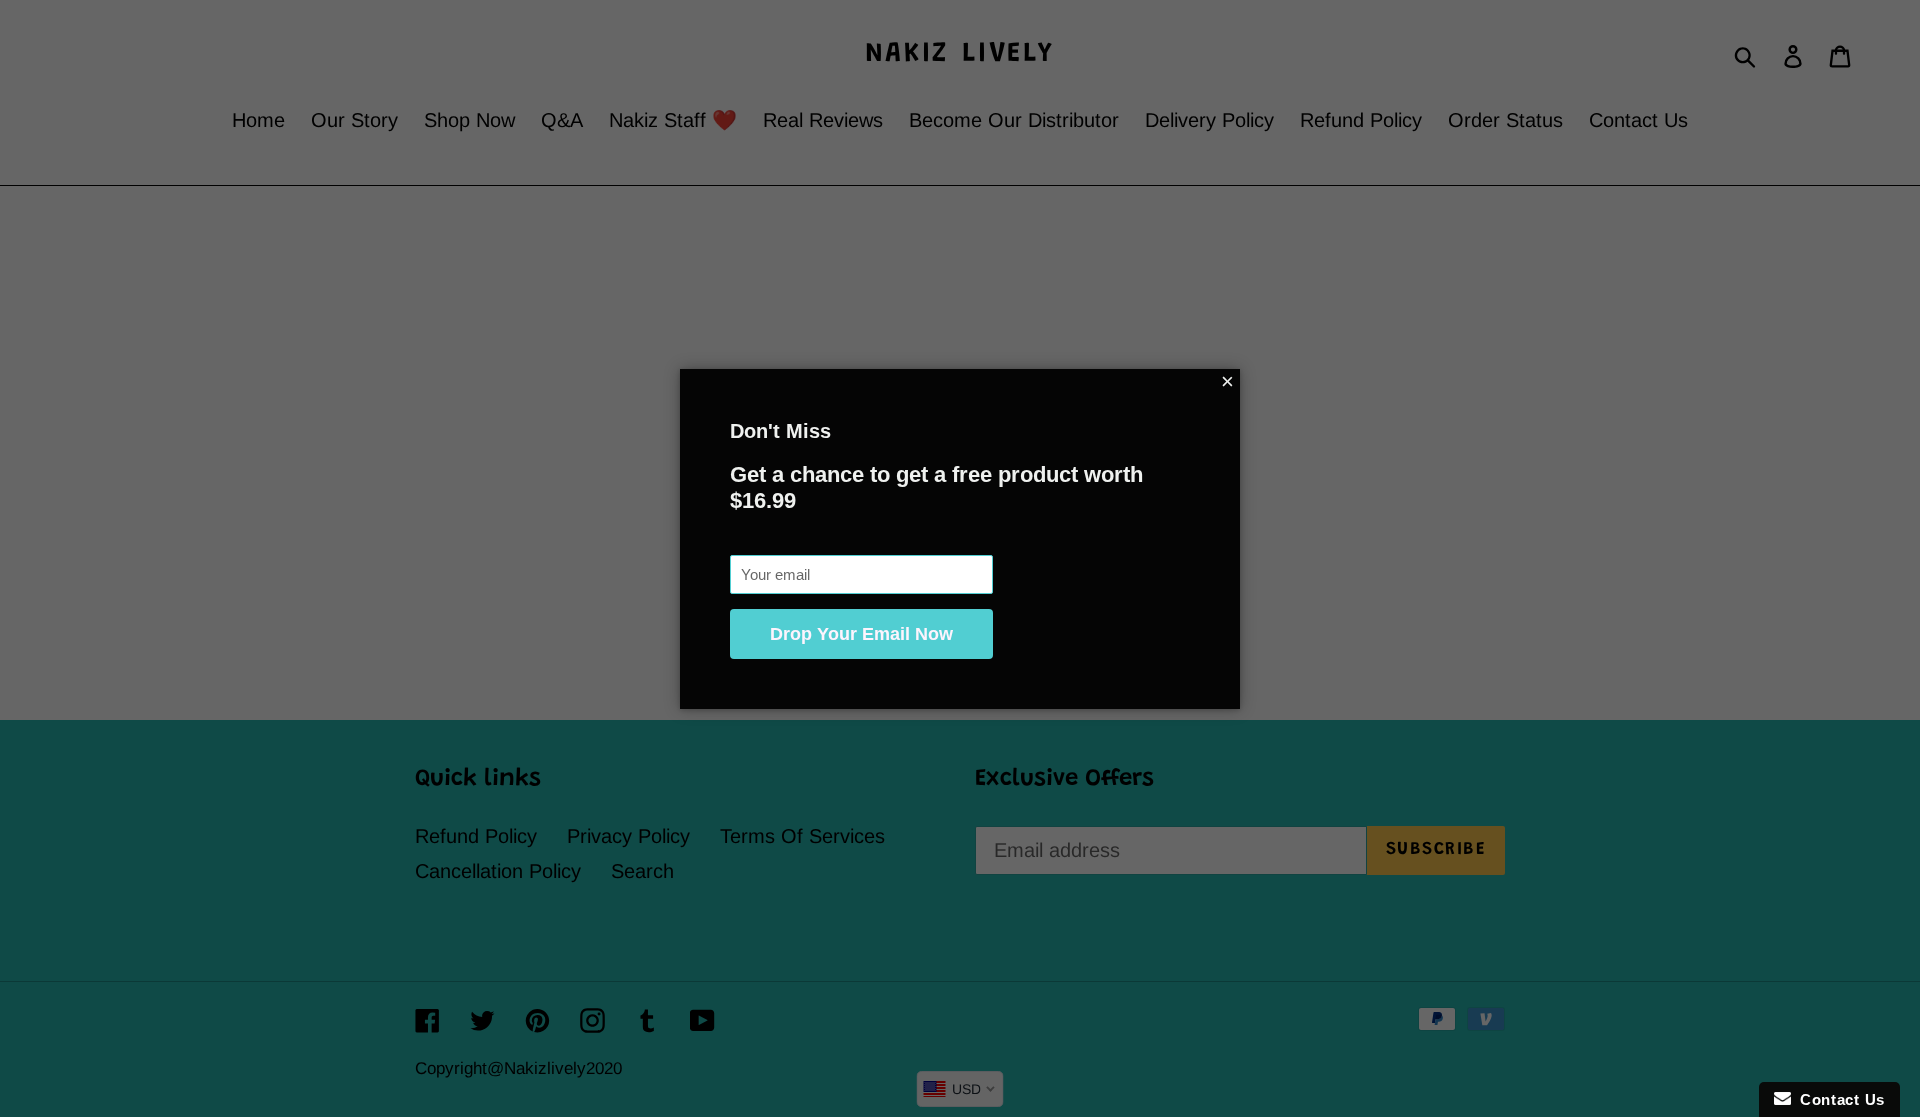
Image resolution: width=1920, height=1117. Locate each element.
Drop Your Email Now (861, 634)
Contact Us (1838, 1099)
